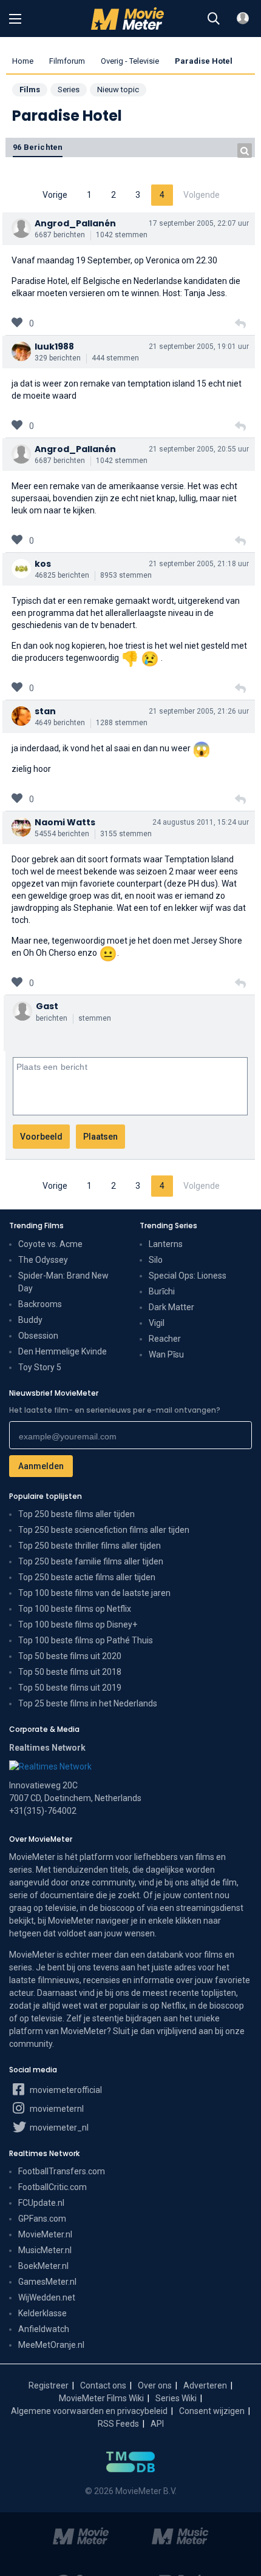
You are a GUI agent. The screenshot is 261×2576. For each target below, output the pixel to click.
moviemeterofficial (65, 2090)
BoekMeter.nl (43, 2266)
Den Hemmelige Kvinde (63, 1351)
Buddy (30, 1320)
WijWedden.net (47, 2297)
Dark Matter (171, 1307)
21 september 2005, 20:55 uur (199, 449)
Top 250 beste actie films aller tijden (87, 1577)
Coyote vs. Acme (50, 1244)
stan (45, 711)
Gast (47, 1006)
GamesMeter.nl (47, 2282)
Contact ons (103, 2385)
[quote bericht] (240, 324)
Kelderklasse (42, 2313)
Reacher (165, 1339)
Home (23, 61)
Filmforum (67, 61)
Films (30, 90)
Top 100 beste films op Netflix (75, 1609)
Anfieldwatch (44, 2329)
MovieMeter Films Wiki (101, 2398)
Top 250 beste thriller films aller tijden (90, 1546)
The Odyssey (43, 1260)
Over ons (155, 2385)
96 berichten (38, 147)
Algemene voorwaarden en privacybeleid (89, 2411)
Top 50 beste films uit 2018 (70, 1672)
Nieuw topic (118, 90)
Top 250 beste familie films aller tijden (91, 1561)
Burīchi (162, 1291)
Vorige (55, 195)
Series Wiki (176, 2398)
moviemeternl (56, 2109)
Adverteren (205, 2385)
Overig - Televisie (130, 61)
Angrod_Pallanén (75, 223)
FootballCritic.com (53, 2187)
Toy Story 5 (40, 1367)
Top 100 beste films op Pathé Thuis (86, 1640)
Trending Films (36, 1225)
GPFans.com (42, 2219)
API (157, 2424)
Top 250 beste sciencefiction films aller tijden (104, 1530)
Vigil (157, 1323)
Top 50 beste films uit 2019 (70, 1688)
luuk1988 (54, 347)
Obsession (38, 1336)
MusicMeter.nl (45, 2250)
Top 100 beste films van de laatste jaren (94, 1593)
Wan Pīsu (166, 1354)
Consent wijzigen (212, 2411)
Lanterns (166, 1244)
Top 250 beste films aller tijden (76, 1514)
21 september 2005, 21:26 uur (199, 711)
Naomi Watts (65, 822)
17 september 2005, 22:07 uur (199, 223)
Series (69, 90)
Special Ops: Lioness (188, 1276)
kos (43, 564)
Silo (156, 1260)
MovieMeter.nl (45, 2234)
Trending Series (168, 1225)
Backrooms (40, 1304)
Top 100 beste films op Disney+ (78, 1624)
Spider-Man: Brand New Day (63, 1282)
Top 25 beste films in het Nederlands (88, 1703)
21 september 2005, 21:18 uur (199, 564)
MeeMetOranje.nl (51, 2345)
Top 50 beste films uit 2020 (70, 1656)
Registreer (49, 2385)
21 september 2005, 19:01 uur (199, 347)
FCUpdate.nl (41, 2203)
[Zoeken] (214, 19)
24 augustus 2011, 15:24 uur (201, 822)
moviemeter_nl (58, 2128)
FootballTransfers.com (62, 2171)
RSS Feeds (118, 2424)
